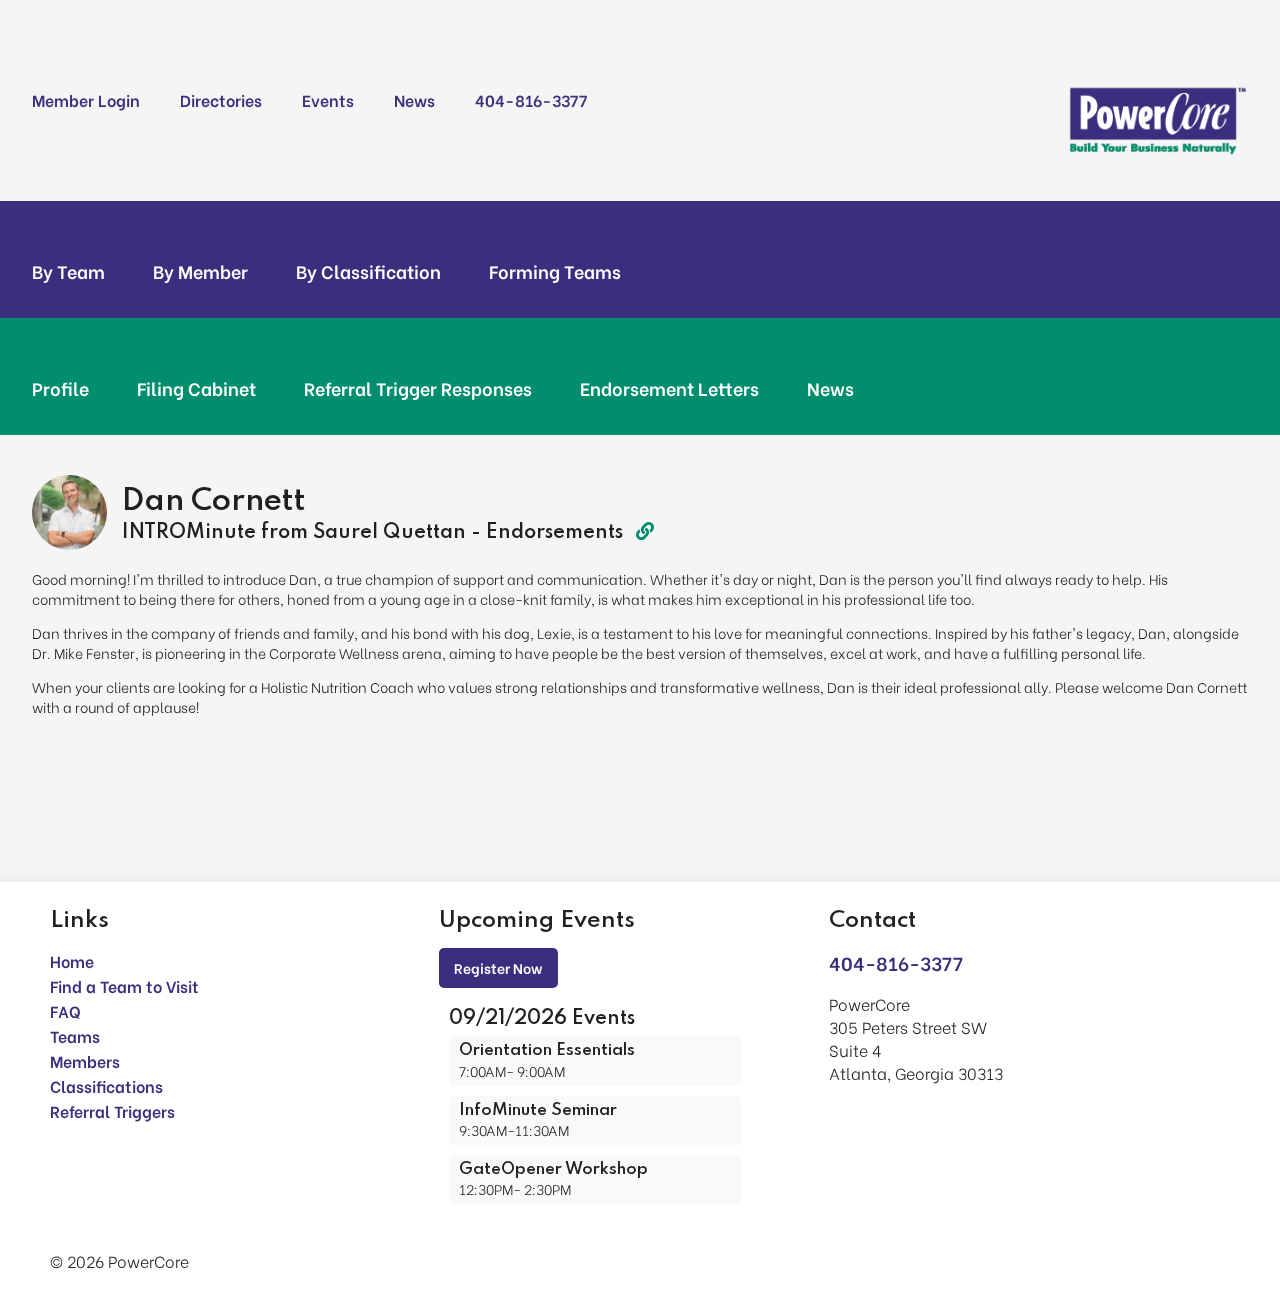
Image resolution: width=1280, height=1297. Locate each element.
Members (85, 1060)
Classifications (106, 1085)
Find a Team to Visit (124, 985)
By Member (200, 271)
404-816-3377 (531, 99)
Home (72, 960)
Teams (75, 1035)
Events (328, 99)
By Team (68, 271)
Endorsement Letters (669, 388)
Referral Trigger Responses (418, 388)
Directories (221, 99)
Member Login (86, 99)
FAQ (65, 1010)
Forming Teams (555, 271)
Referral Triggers (112, 1110)
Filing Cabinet (196, 388)
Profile (60, 388)
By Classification (368, 271)
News (414, 99)
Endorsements (557, 533)
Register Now (498, 967)
